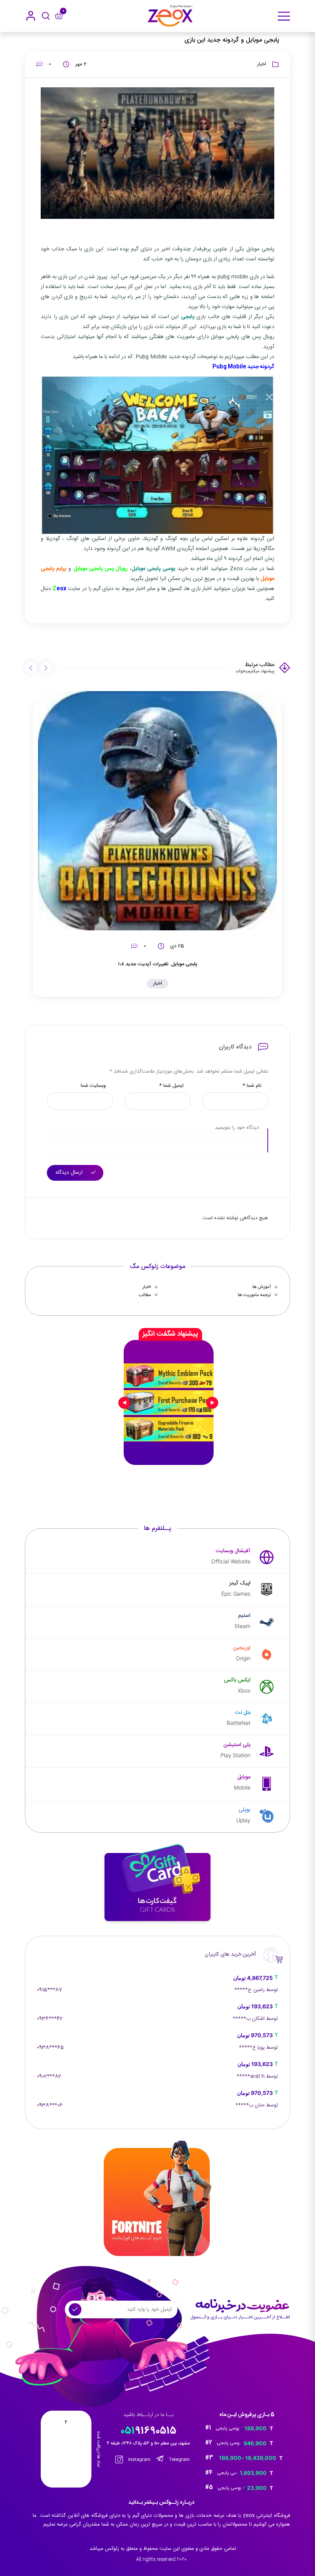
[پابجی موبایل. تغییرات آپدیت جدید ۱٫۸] (157, 811)
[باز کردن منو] (284, 16)
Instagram (139, 2459)
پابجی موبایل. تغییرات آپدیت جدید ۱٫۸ (158, 964)
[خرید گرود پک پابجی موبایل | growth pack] (169, 1403)
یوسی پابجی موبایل (153, 569)
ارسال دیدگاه (70, 1173)
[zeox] (170, 16)
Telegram (179, 2459)
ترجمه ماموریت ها (254, 1295)
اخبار (262, 64)
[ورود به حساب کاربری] (31, 16)
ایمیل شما (171, 1086)
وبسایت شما (93, 1086)
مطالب (145, 1295)
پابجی (188, 317)
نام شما (252, 1086)
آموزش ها (262, 1287)
